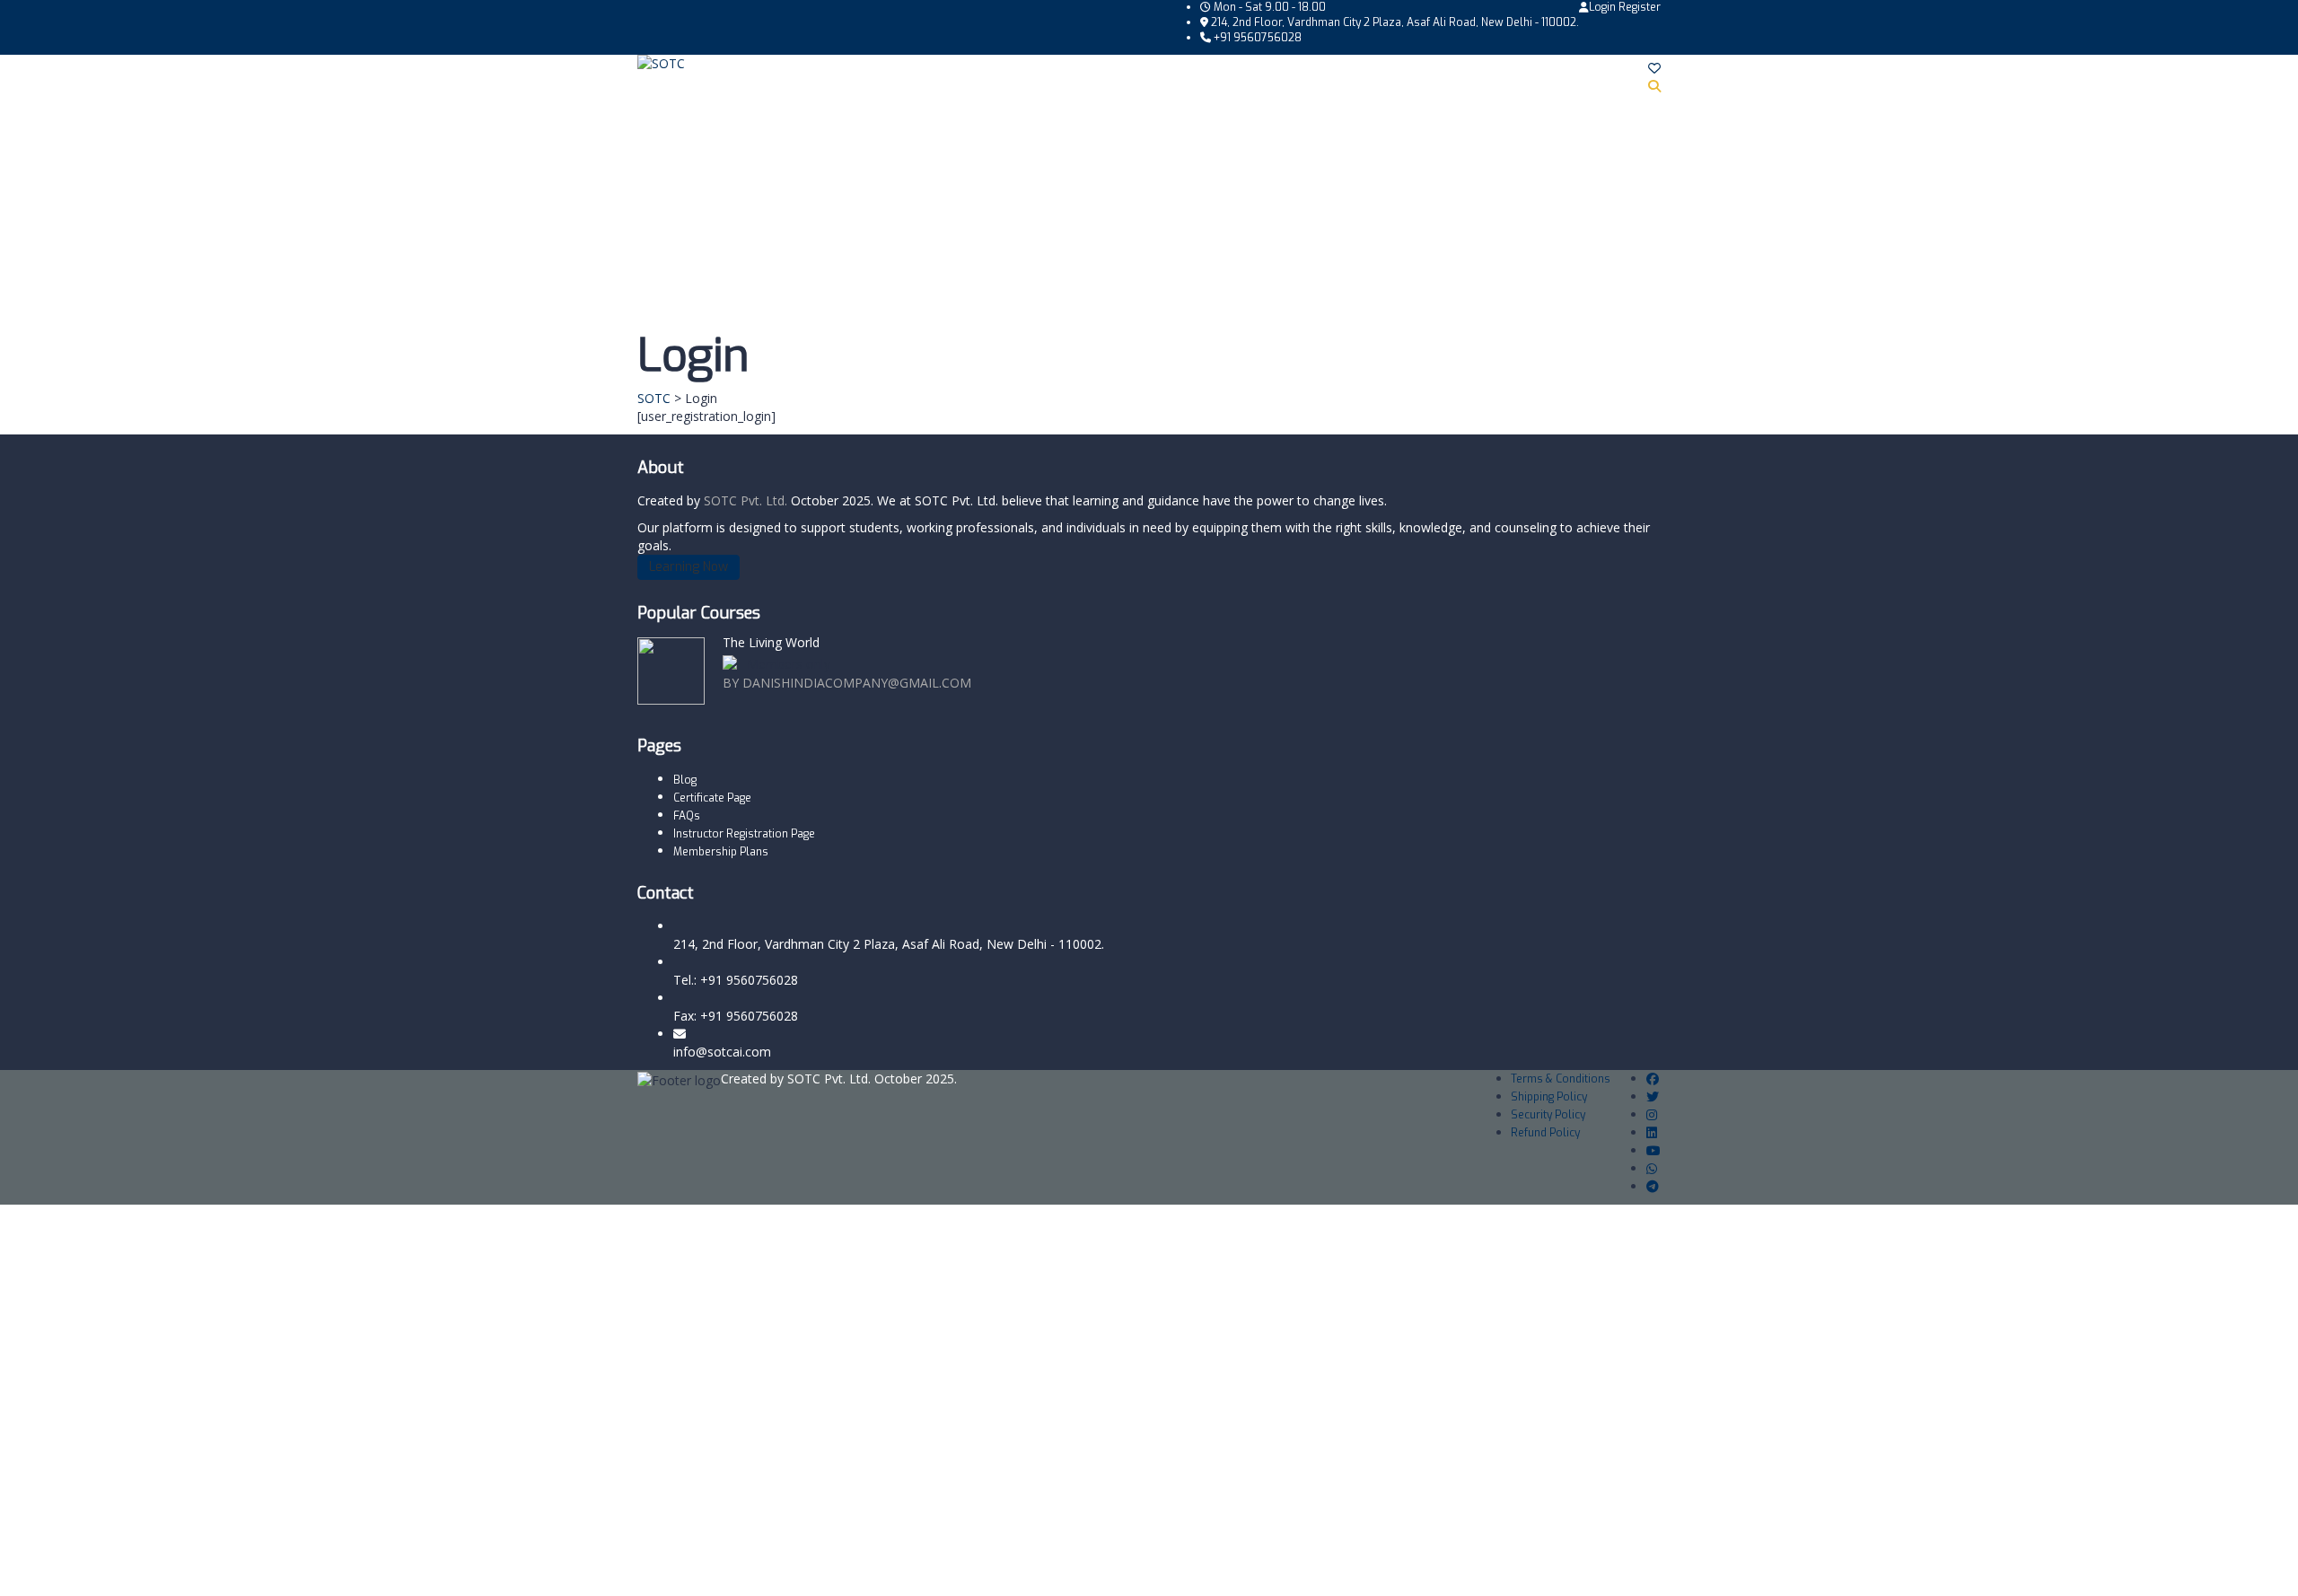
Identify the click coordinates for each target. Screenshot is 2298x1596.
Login (1604, 7)
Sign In (144, 1569)
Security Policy (1548, 1115)
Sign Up (101, 1569)
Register (1640, 7)
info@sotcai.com (722, 1052)
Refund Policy (1545, 1133)
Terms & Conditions (1561, 1079)
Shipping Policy (1549, 1097)
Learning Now (689, 567)
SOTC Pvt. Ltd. (747, 500)
